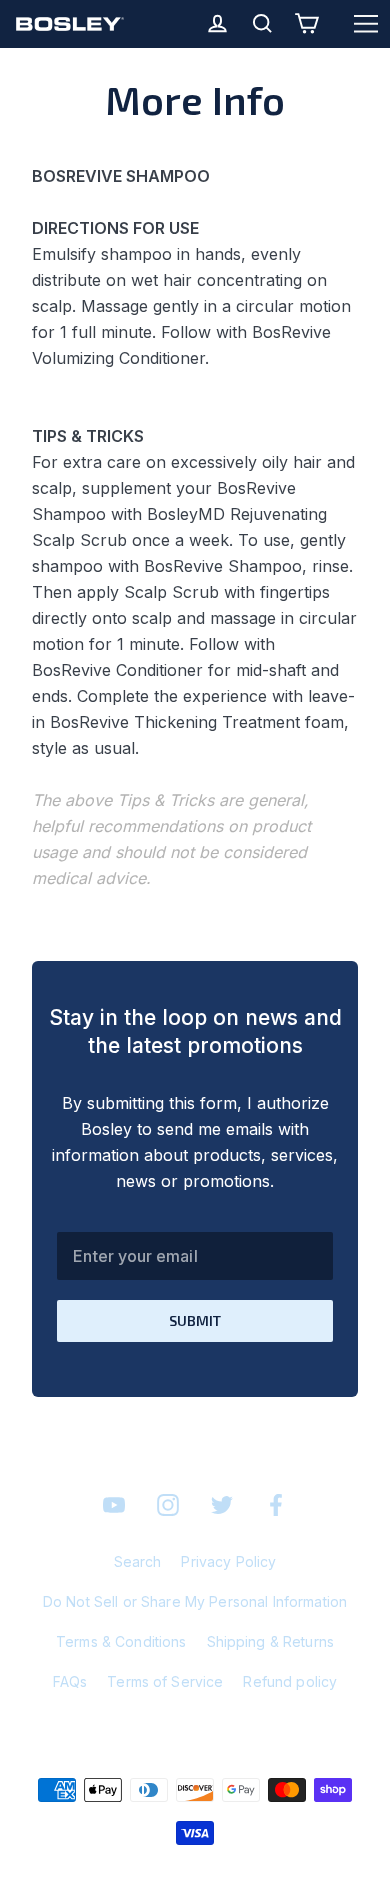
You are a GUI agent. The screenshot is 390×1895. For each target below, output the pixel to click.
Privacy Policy (228, 1561)
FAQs (70, 1681)
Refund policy (290, 1681)
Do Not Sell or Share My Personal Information (195, 1601)
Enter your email (135, 1256)
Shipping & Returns (271, 1641)
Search (138, 1561)
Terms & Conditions (121, 1641)
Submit (195, 1320)
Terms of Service (165, 1681)
